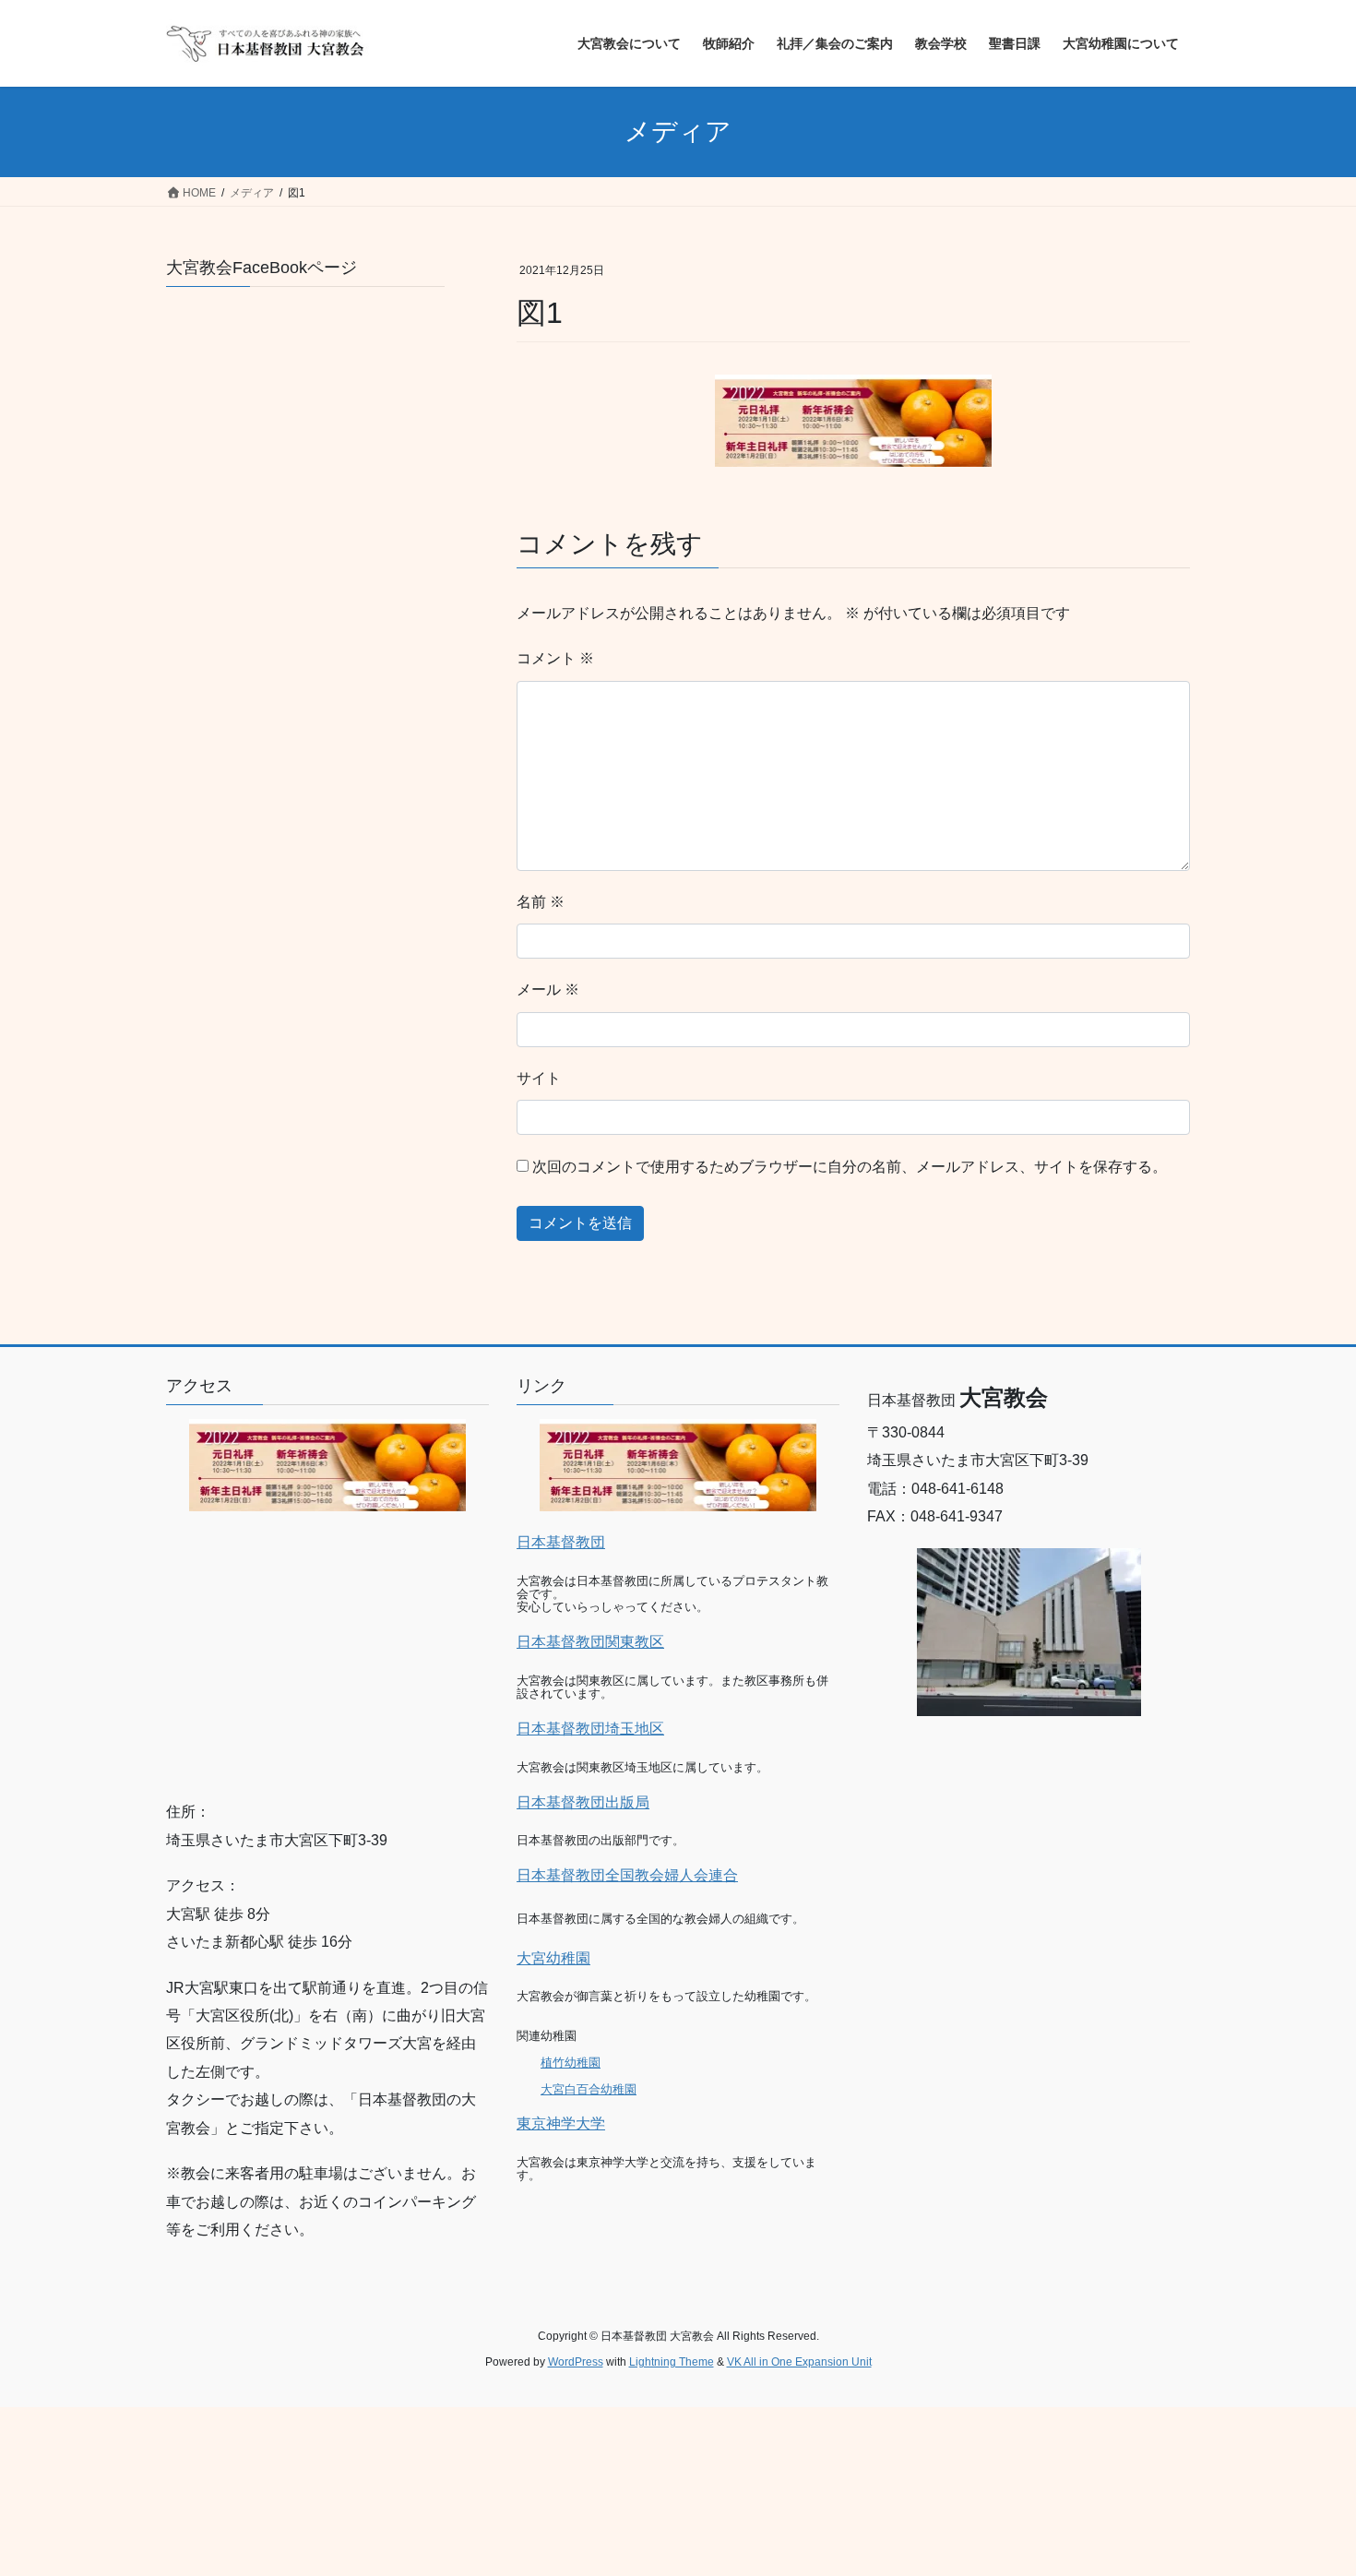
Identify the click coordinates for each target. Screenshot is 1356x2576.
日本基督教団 (561, 1542)
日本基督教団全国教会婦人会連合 (627, 1875)
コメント (555, 658)
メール (548, 990)
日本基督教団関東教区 (590, 1642)
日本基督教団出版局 (583, 1802)
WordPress (576, 2362)
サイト (539, 1078)
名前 (541, 902)
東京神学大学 (561, 2123)
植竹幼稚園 (571, 2063)
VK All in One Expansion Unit (799, 2362)
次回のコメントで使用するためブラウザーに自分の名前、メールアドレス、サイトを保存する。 (850, 1167)
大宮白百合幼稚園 (589, 2089)
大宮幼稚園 (553, 1958)
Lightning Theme (672, 2362)
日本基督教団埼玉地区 (590, 1729)
